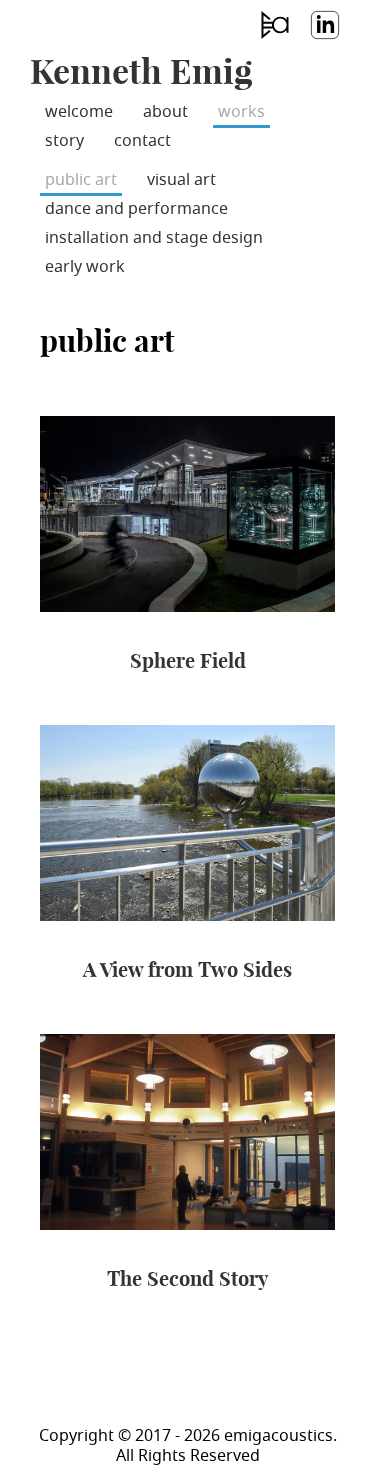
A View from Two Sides (187, 969)
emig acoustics (274, 39)
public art (81, 180)
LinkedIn (324, 39)
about (165, 112)
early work (85, 267)
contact (142, 141)
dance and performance (136, 209)
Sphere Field (188, 660)
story (64, 141)
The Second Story (187, 1278)
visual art (181, 180)
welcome (79, 112)
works (241, 112)
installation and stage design (154, 238)
